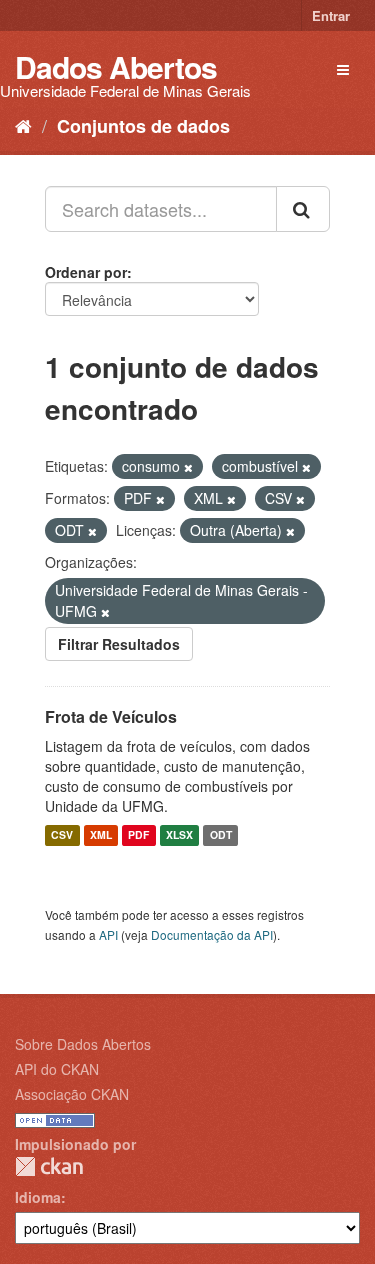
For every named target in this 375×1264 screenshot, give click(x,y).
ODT (221, 835)
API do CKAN (57, 1069)
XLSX (179, 835)
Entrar (331, 15)
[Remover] (188, 467)
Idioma (38, 1197)
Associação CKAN (72, 1094)
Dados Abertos (116, 66)
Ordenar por (86, 272)
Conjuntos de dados (143, 126)
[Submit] (303, 209)
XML (101, 835)
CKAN (49, 1166)
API (108, 934)
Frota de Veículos (111, 716)
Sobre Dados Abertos (83, 1044)
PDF (138, 835)
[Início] (23, 125)
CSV (62, 835)
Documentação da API (212, 934)
